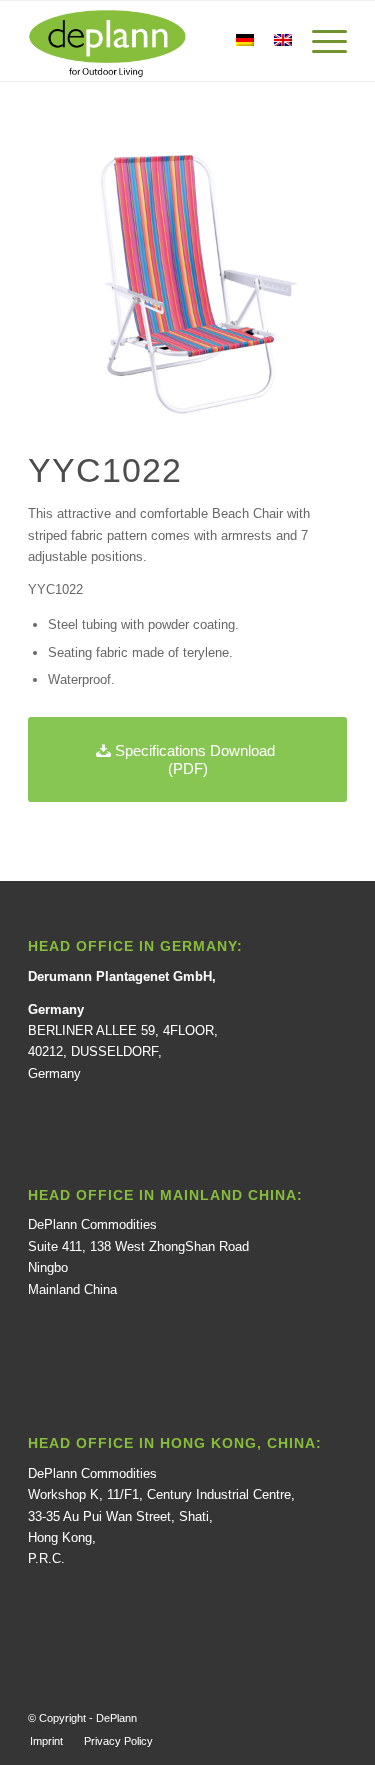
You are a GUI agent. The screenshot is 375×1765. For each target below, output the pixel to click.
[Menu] (319, 41)
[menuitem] (46, 1741)
